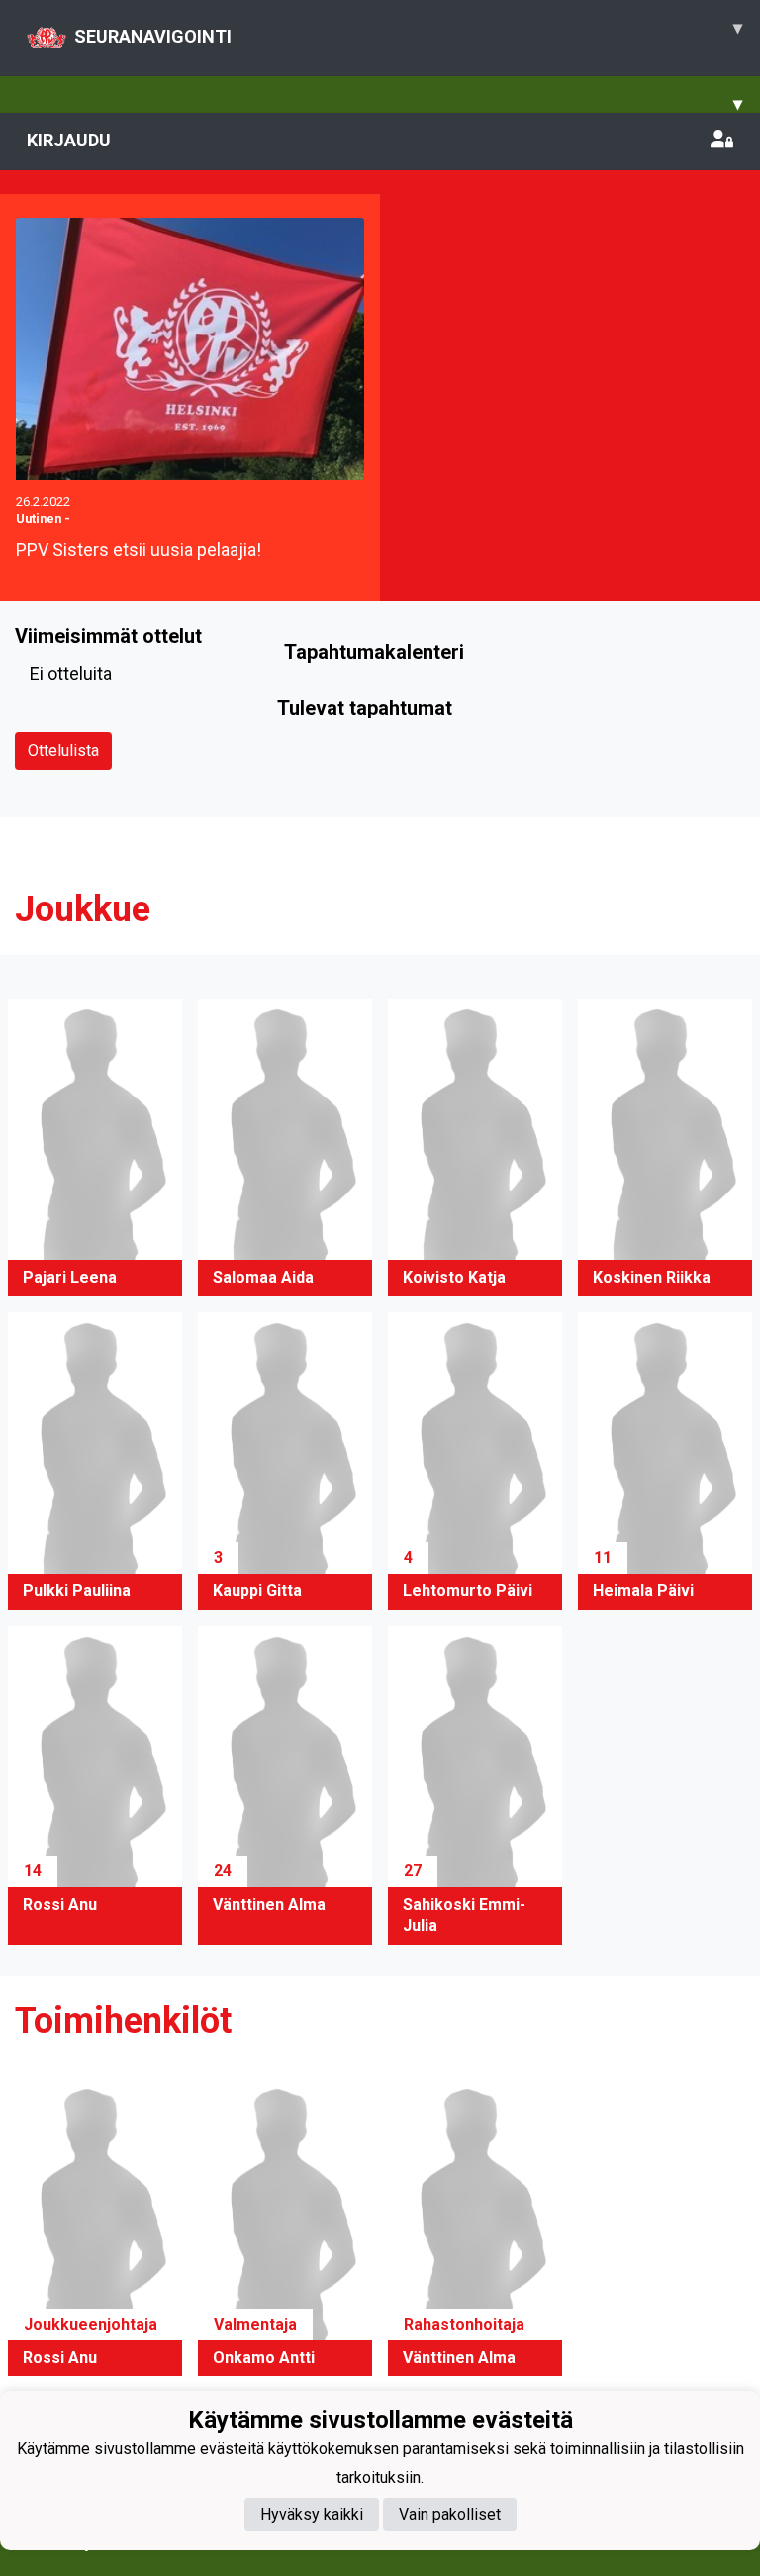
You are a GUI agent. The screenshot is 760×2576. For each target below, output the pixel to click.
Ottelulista (63, 751)
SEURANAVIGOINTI (408, 32)
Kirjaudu (69, 140)
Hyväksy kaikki (312, 2514)
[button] (95, 1147)
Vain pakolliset (450, 2514)
